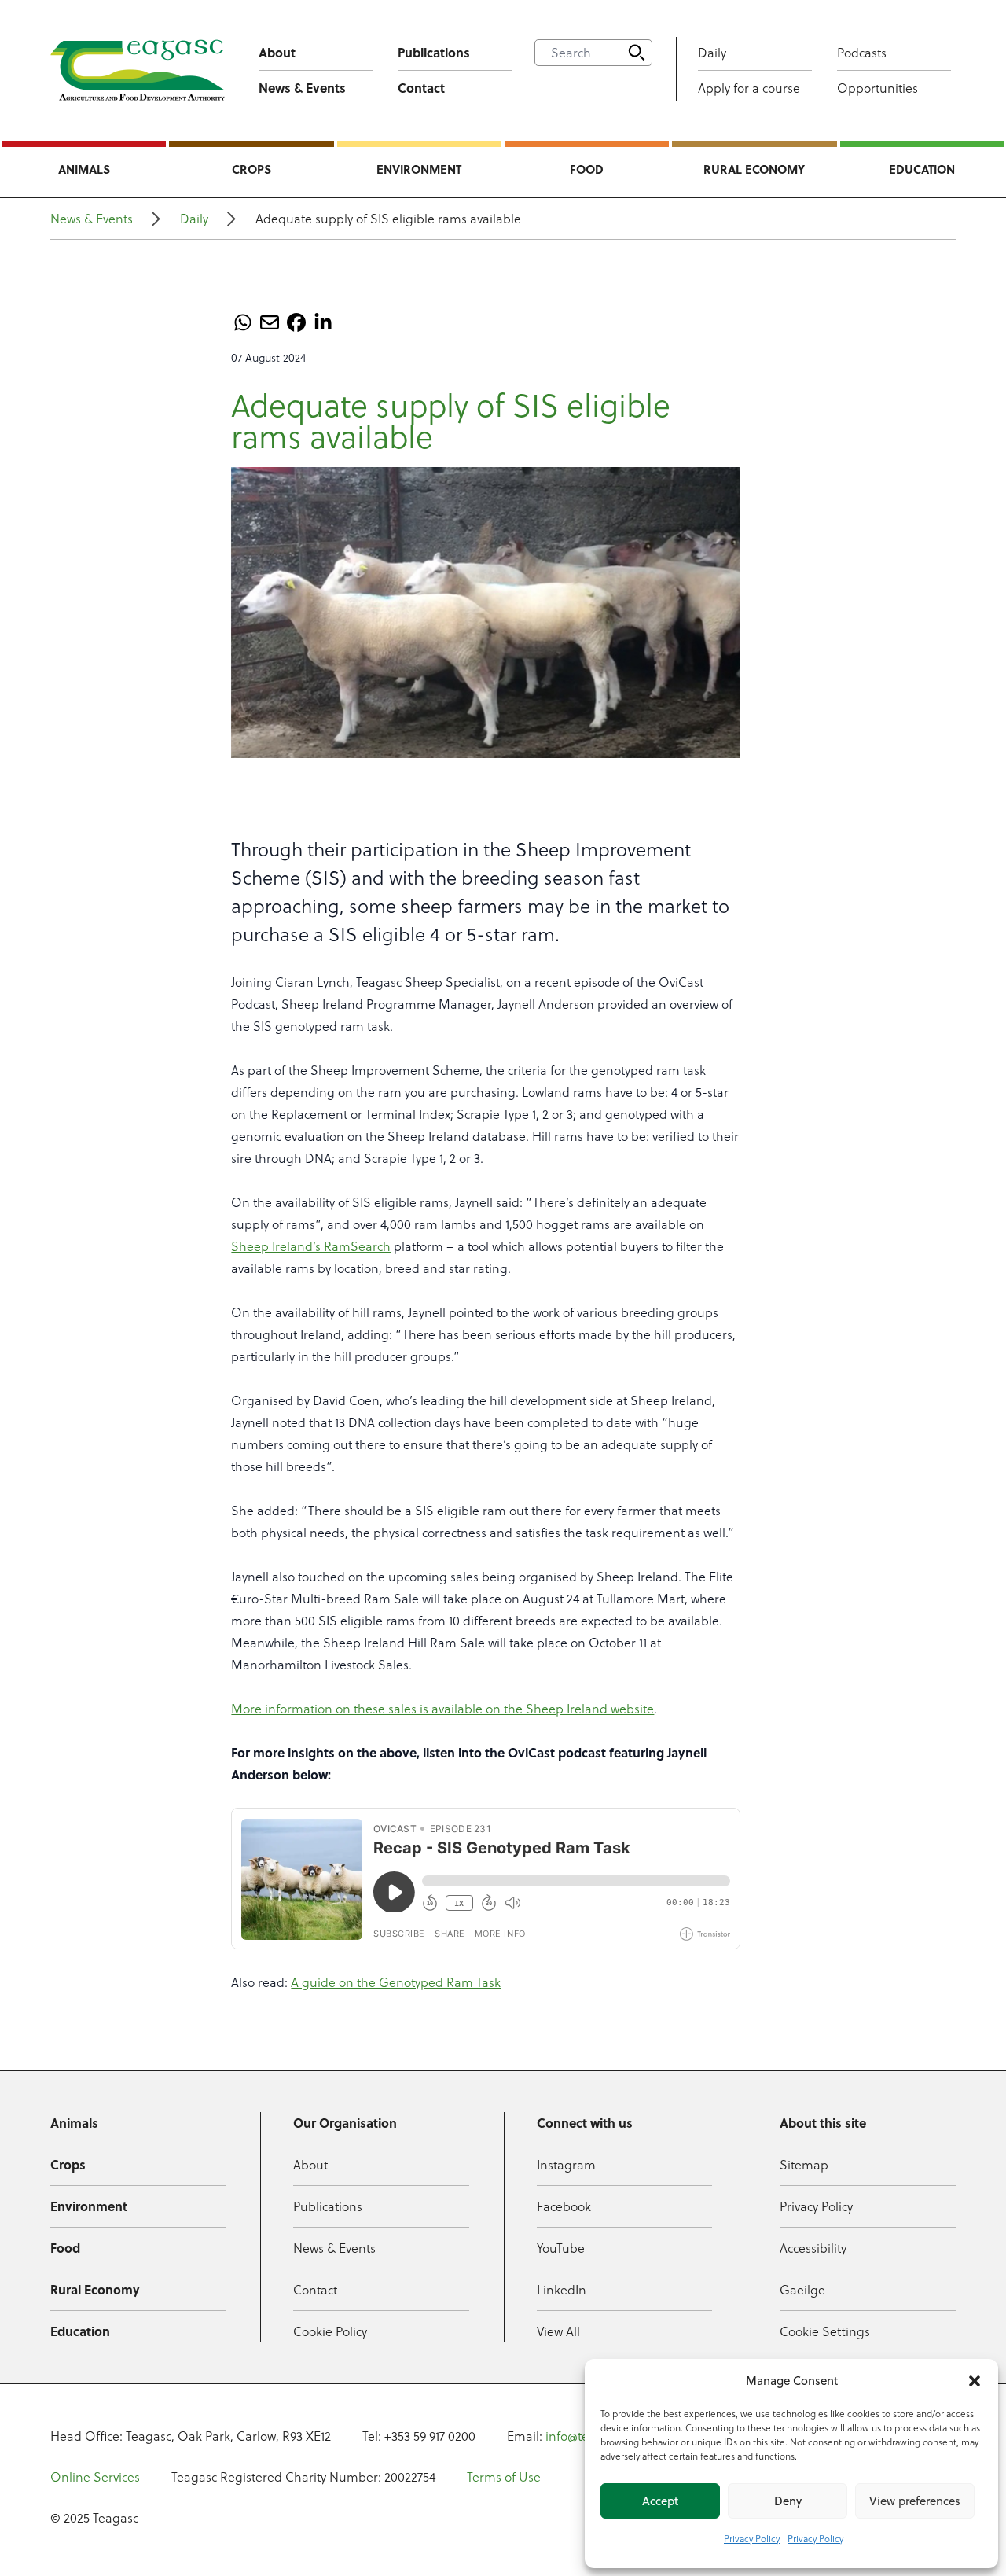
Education (922, 169)
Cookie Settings (825, 2331)
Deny (788, 2501)
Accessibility (813, 2248)
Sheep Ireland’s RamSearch (311, 1246)
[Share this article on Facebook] (296, 322)
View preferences (915, 2501)
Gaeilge (802, 2290)
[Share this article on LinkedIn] (323, 322)
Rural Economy (754, 169)
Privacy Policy (752, 2539)
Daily (712, 53)
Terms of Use (504, 2477)
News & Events (302, 88)
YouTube (561, 2248)
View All (558, 2331)
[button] (975, 2381)
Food (587, 169)
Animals (84, 169)
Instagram (566, 2165)
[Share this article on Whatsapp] (243, 322)
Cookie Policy (330, 2331)
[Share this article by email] (270, 322)
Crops (251, 169)
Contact (421, 88)
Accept (660, 2501)
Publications (434, 52)
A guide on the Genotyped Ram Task (396, 1982)
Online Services (95, 2477)
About (277, 52)
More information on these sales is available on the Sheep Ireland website (442, 1709)
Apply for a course (749, 88)
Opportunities (877, 88)
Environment (419, 169)
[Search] (637, 53)
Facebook (564, 2206)
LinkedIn (562, 2290)
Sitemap (804, 2165)
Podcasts (862, 53)
